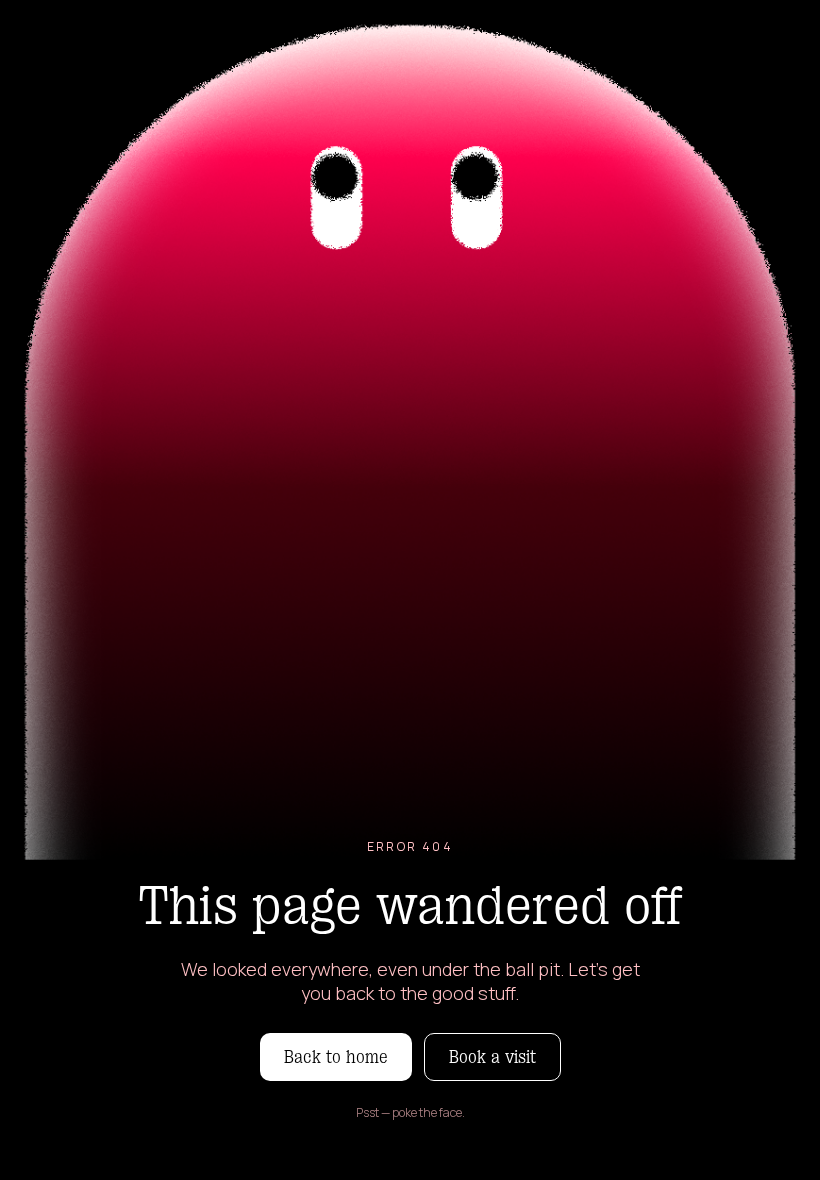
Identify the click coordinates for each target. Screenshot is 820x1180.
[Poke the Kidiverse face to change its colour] (410, 430)
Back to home (336, 1057)
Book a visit (492, 1057)
